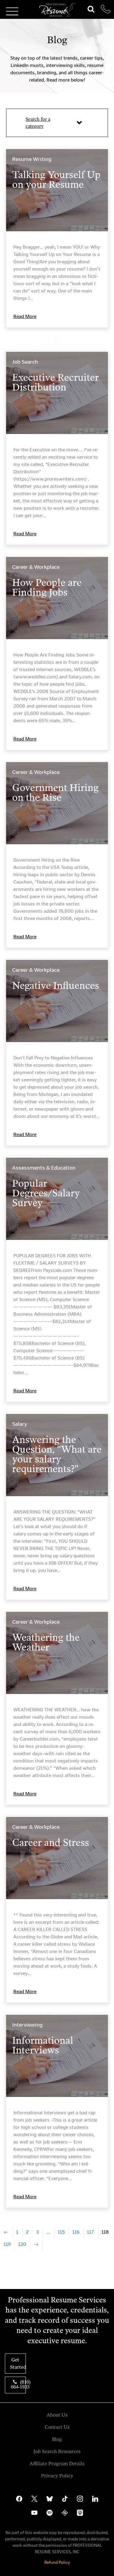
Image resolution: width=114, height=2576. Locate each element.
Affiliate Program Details (57, 2464)
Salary (20, 1424)
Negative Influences (56, 985)
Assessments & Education (44, 1168)
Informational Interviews (43, 2045)
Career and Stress (51, 1843)
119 (7, 2244)
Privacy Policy (57, 2476)
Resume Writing (32, 159)
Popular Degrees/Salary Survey (46, 1193)
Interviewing (27, 2025)
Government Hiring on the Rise (55, 793)
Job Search (25, 362)
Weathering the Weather (46, 1642)
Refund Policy (57, 2562)
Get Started (18, 2363)
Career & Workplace (36, 567)
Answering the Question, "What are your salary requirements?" (57, 1454)
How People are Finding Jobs (47, 587)
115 (61, 2232)
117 (90, 2232)
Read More (25, 316)
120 (22, 2244)
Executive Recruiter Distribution (55, 382)
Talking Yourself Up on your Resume (56, 180)
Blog (57, 2439)
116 (76, 2232)
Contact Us (57, 2427)
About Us (57, 2415)
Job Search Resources (57, 2451)
